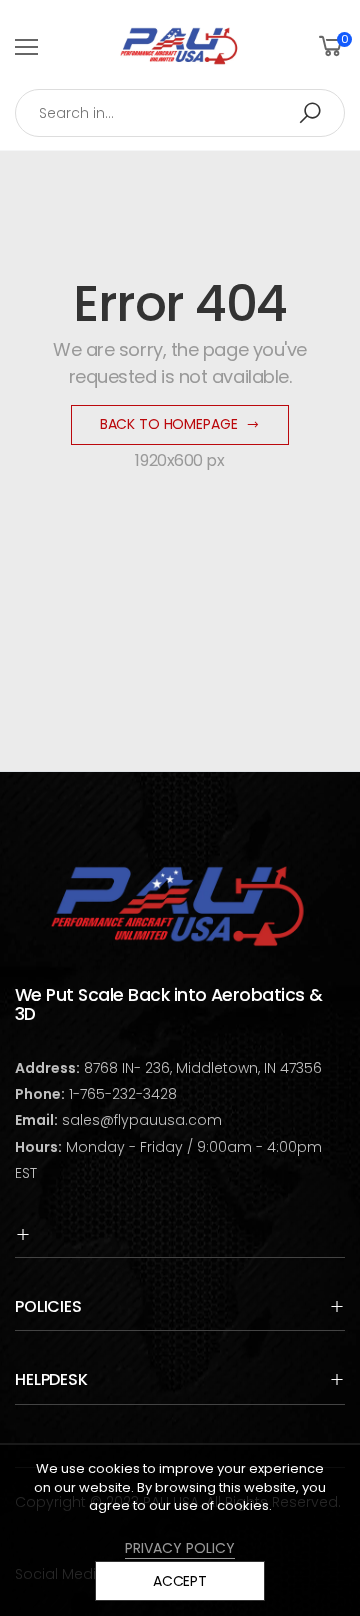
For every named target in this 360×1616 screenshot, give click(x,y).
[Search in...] (310, 113)
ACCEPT (180, 1581)
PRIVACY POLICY (180, 1548)
